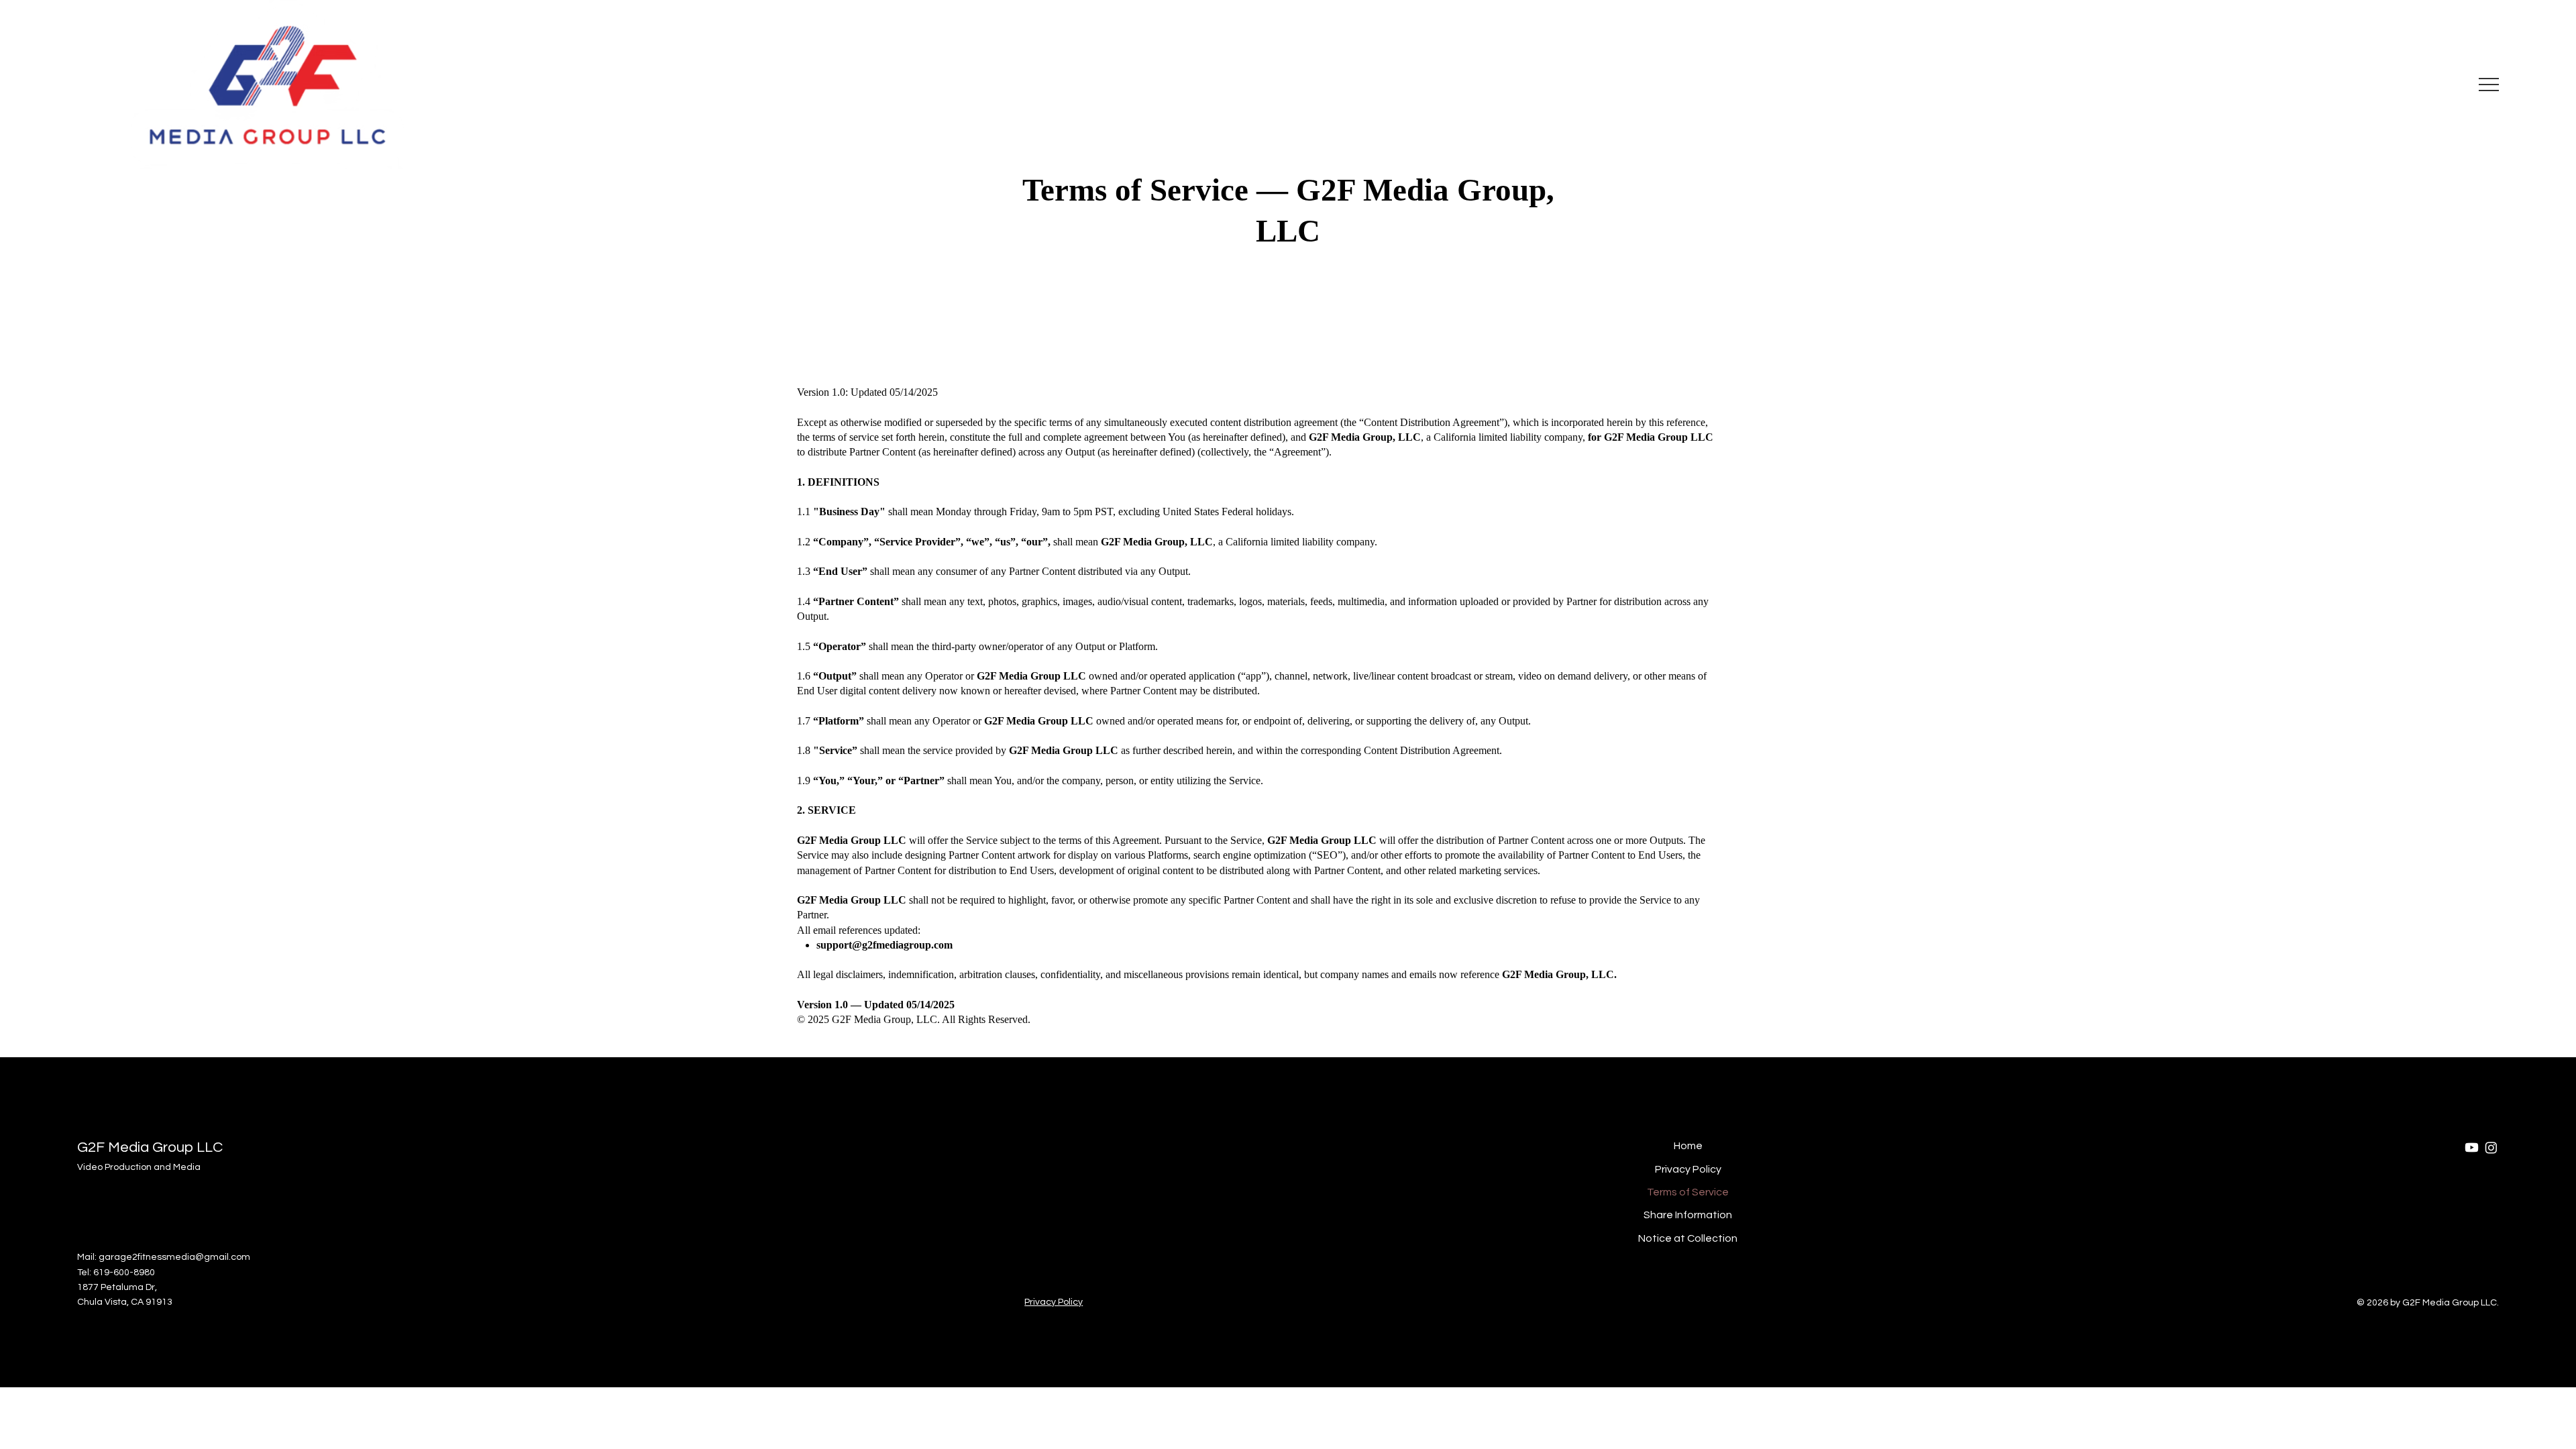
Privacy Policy (1688, 1169)
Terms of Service (1688, 1192)
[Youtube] (2472, 1147)
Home (1688, 1146)
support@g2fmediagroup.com (884, 945)
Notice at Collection (1688, 1238)
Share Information (1688, 1215)
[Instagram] (2491, 1147)
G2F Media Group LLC (150, 1147)
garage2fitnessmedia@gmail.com (174, 1257)
